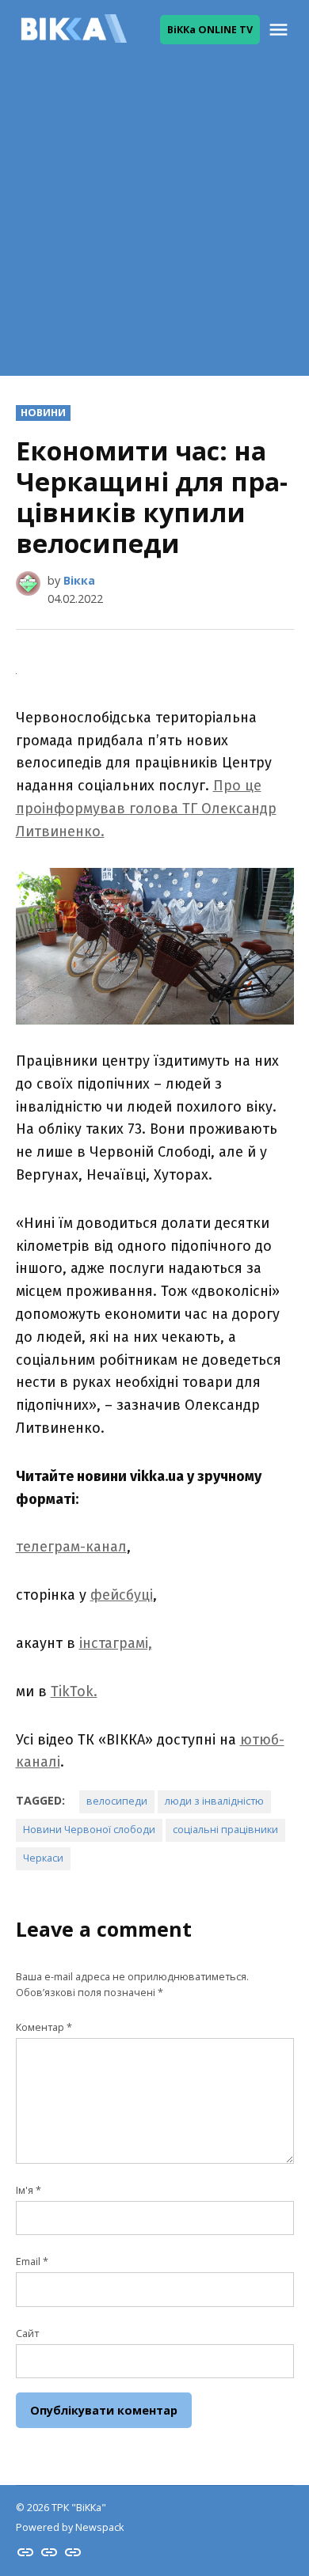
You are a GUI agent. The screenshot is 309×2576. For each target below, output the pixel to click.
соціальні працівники (225, 1830)
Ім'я (29, 2190)
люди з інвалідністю (214, 1801)
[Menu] (280, 30)
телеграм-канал (71, 1547)
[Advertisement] (154, 222)
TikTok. (74, 1691)
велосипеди (117, 1801)
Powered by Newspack (70, 2527)
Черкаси (43, 1858)
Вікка (79, 580)
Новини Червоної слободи (89, 1830)
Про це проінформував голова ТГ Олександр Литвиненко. (146, 809)
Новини (43, 413)
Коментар (44, 2027)
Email (32, 2262)
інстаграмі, (116, 1643)
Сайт (27, 2334)
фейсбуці (122, 1595)
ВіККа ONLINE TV (210, 30)
